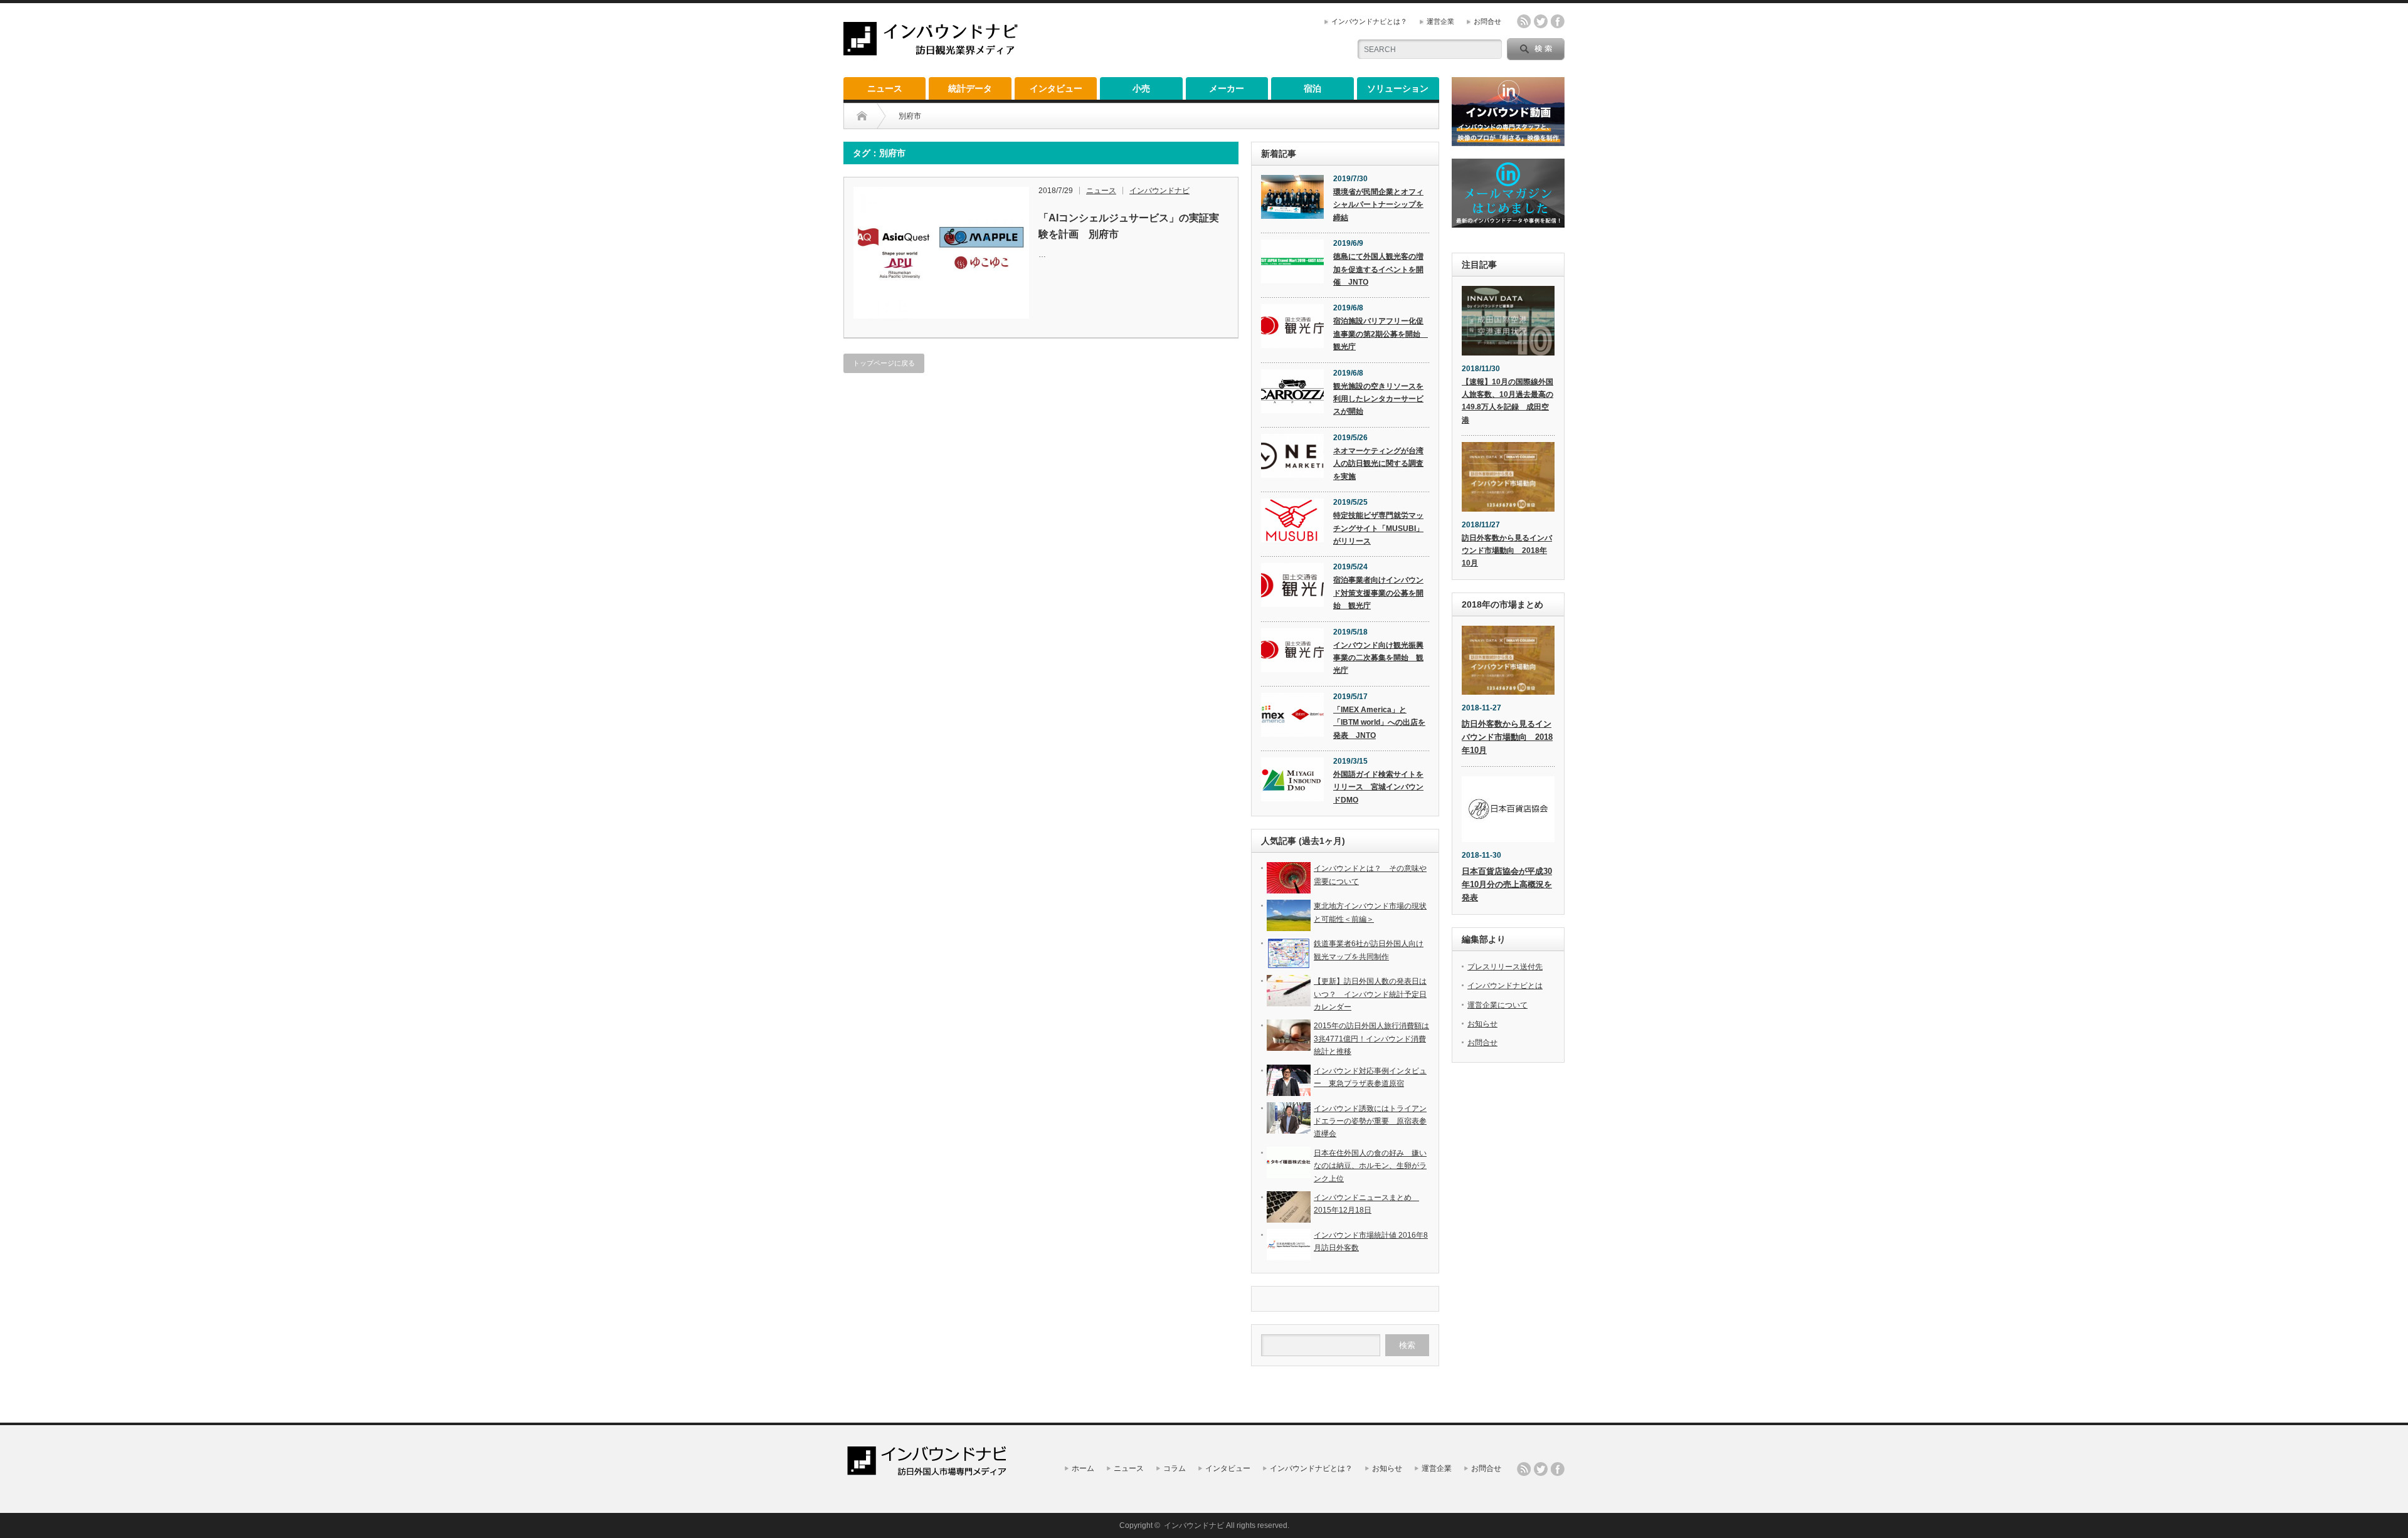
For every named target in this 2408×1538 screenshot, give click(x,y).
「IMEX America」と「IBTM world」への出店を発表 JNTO (1379, 723)
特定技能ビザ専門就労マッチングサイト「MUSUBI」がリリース (1378, 528)
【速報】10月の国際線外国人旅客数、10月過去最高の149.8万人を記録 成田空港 (1508, 401)
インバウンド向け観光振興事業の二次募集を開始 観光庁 (1378, 658)
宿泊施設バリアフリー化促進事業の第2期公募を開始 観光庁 (1381, 334)
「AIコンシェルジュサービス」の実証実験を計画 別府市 (1129, 226)
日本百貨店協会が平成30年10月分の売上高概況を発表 (1507, 884)
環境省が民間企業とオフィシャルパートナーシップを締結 (1378, 205)
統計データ (970, 88)
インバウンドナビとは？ (1369, 21)
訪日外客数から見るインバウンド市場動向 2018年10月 (1507, 551)
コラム (1175, 1468)
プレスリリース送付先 (1505, 967)
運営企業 (1440, 21)
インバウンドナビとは (1505, 986)
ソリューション (1398, 88)
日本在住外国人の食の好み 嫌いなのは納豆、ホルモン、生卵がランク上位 (1370, 1166)
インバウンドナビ (1159, 191)
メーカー (1227, 88)
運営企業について (1497, 1005)
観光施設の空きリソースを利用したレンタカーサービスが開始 (1378, 399)
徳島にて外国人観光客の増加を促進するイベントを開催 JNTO (1378, 269)
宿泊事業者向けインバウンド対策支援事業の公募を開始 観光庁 (1378, 593)
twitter (1541, 21)
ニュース (885, 88)
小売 (1141, 88)
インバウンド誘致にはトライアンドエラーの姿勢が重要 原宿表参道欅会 (1370, 1121)
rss (1524, 21)
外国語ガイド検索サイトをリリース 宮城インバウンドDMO (1378, 787)
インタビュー (1056, 88)
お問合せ (1487, 21)
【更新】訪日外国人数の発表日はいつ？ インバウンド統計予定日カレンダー (1370, 994)
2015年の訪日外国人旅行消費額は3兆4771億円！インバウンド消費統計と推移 (1371, 1039)
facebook (1558, 21)
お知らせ (1482, 1024)
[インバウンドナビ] (931, 50)
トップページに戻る (884, 363)
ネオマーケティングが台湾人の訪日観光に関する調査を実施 (1378, 464)
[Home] (862, 116)
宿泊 (1312, 88)
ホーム (1083, 1468)
